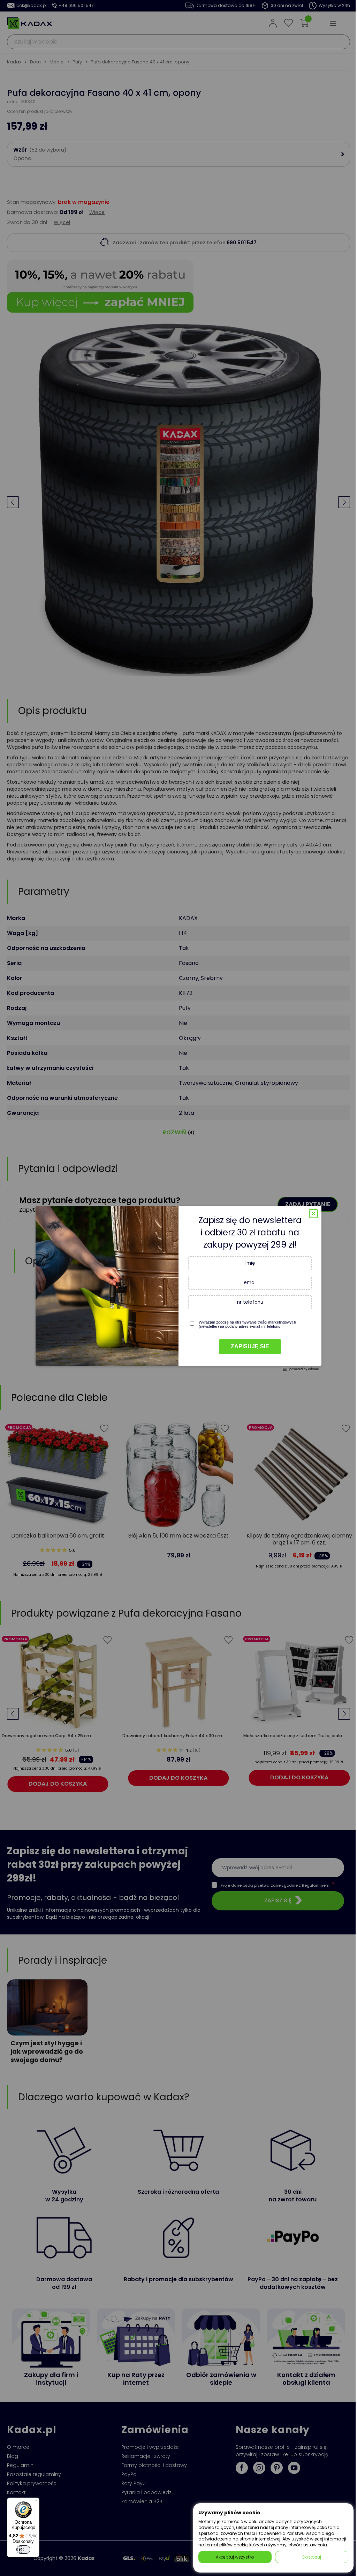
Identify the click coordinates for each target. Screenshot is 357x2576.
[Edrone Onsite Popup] (178, 1288)
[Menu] (35, 2502)
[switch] (23, 2550)
